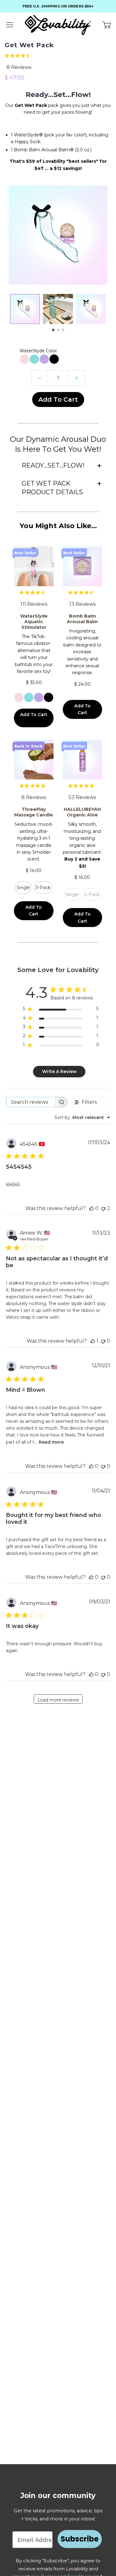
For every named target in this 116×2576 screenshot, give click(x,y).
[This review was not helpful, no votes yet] (103, 1341)
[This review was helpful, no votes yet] (92, 1208)
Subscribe (80, 2539)
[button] (53, 330)
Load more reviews (58, 1700)
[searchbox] (31, 1102)
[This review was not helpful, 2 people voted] (103, 1208)
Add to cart (58, 400)
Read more (51, 1442)
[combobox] (82, 1117)
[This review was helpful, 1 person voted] (93, 1341)
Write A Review (59, 1071)
